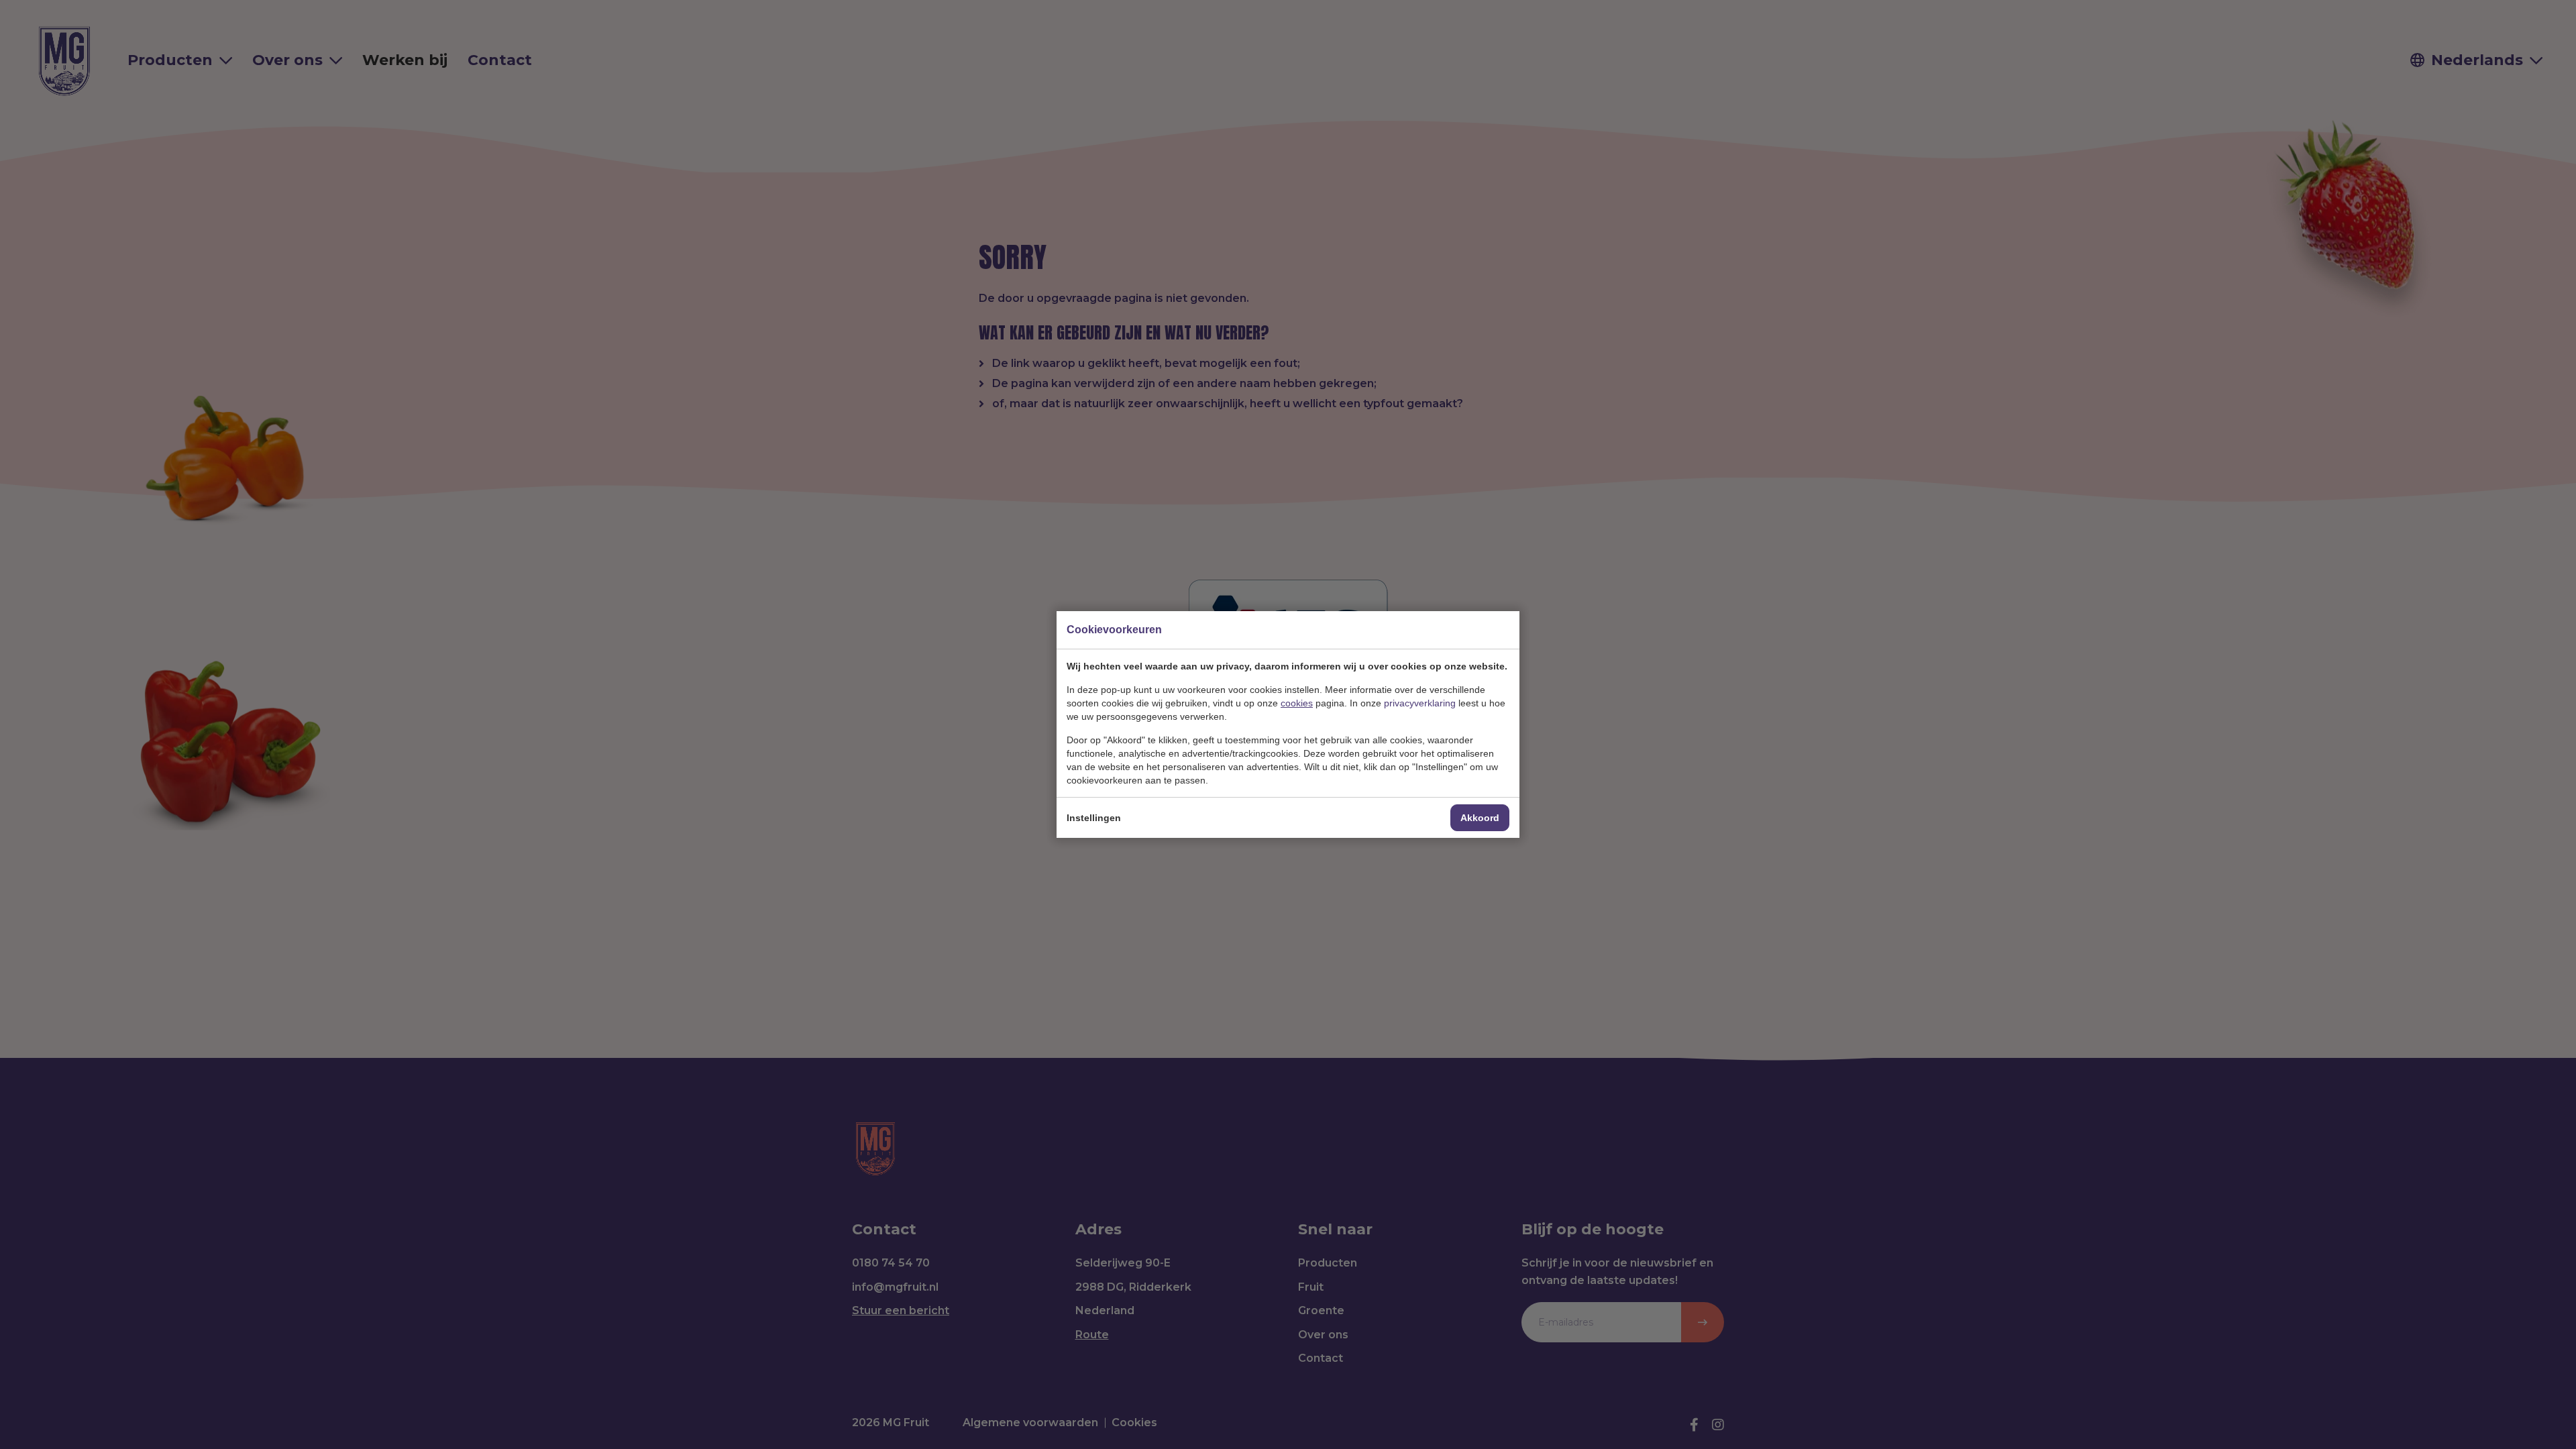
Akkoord (1480, 818)
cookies (1297, 703)
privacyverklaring (1420, 703)
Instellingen (1094, 818)
